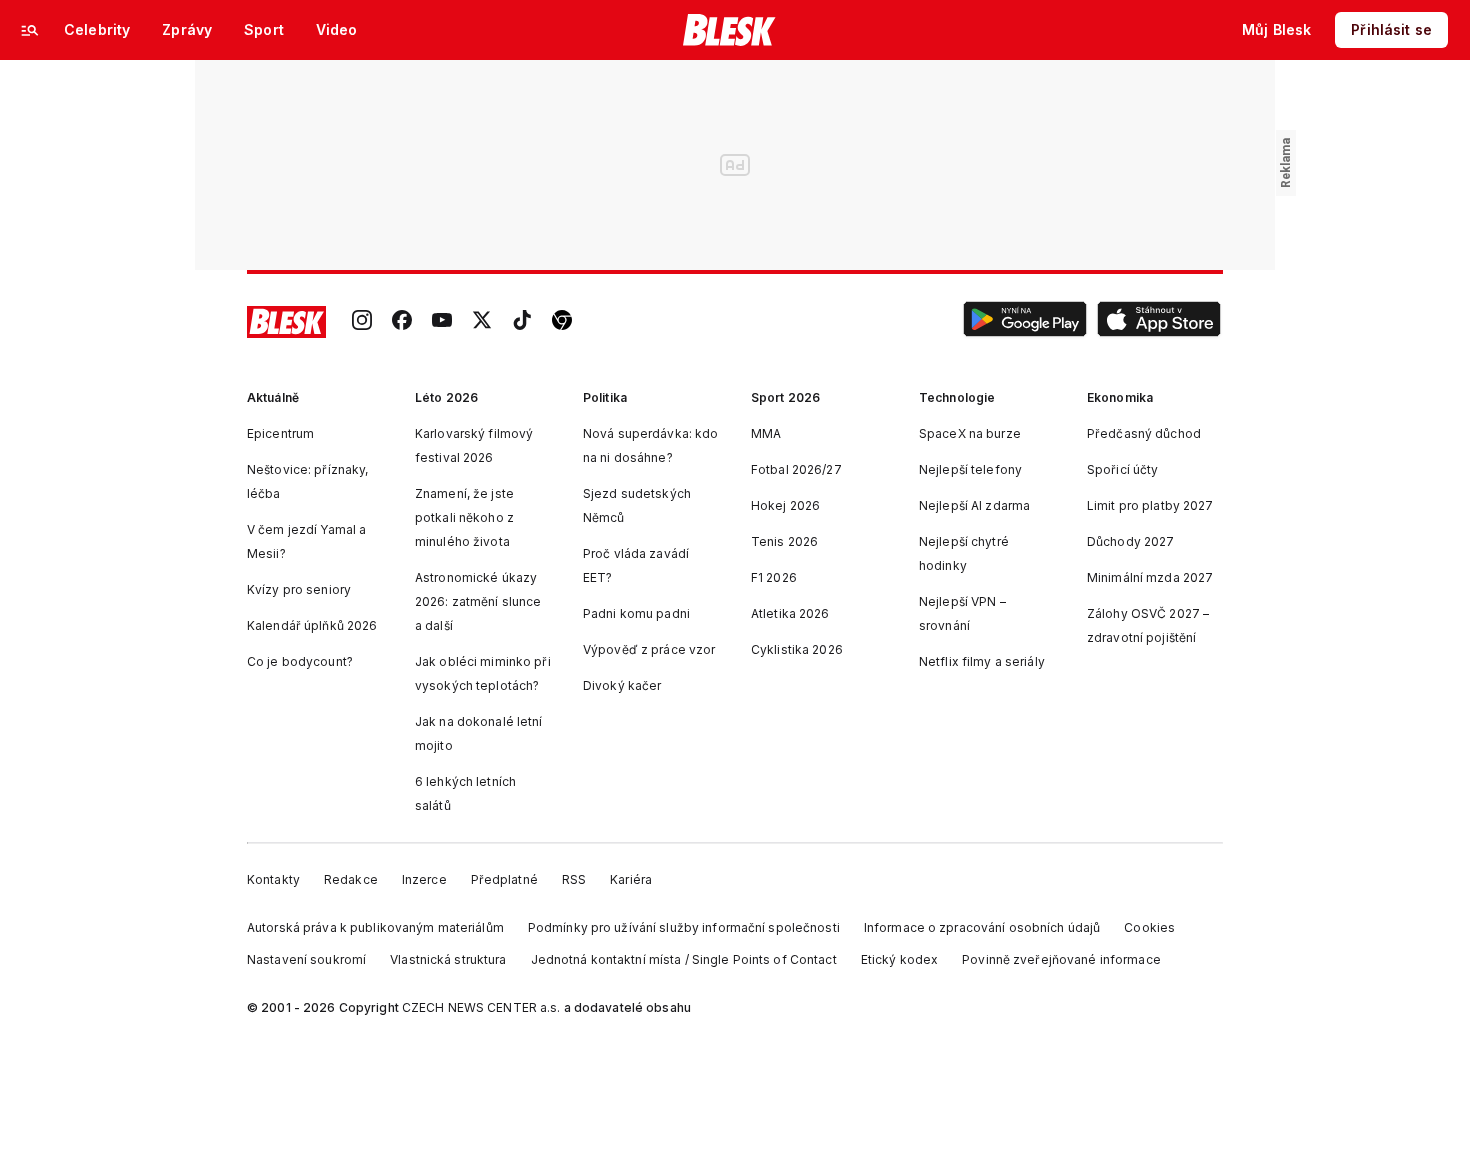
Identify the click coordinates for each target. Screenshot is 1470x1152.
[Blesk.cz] (729, 30)
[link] (362, 322)
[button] (1025, 322)
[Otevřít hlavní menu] (30, 30)
